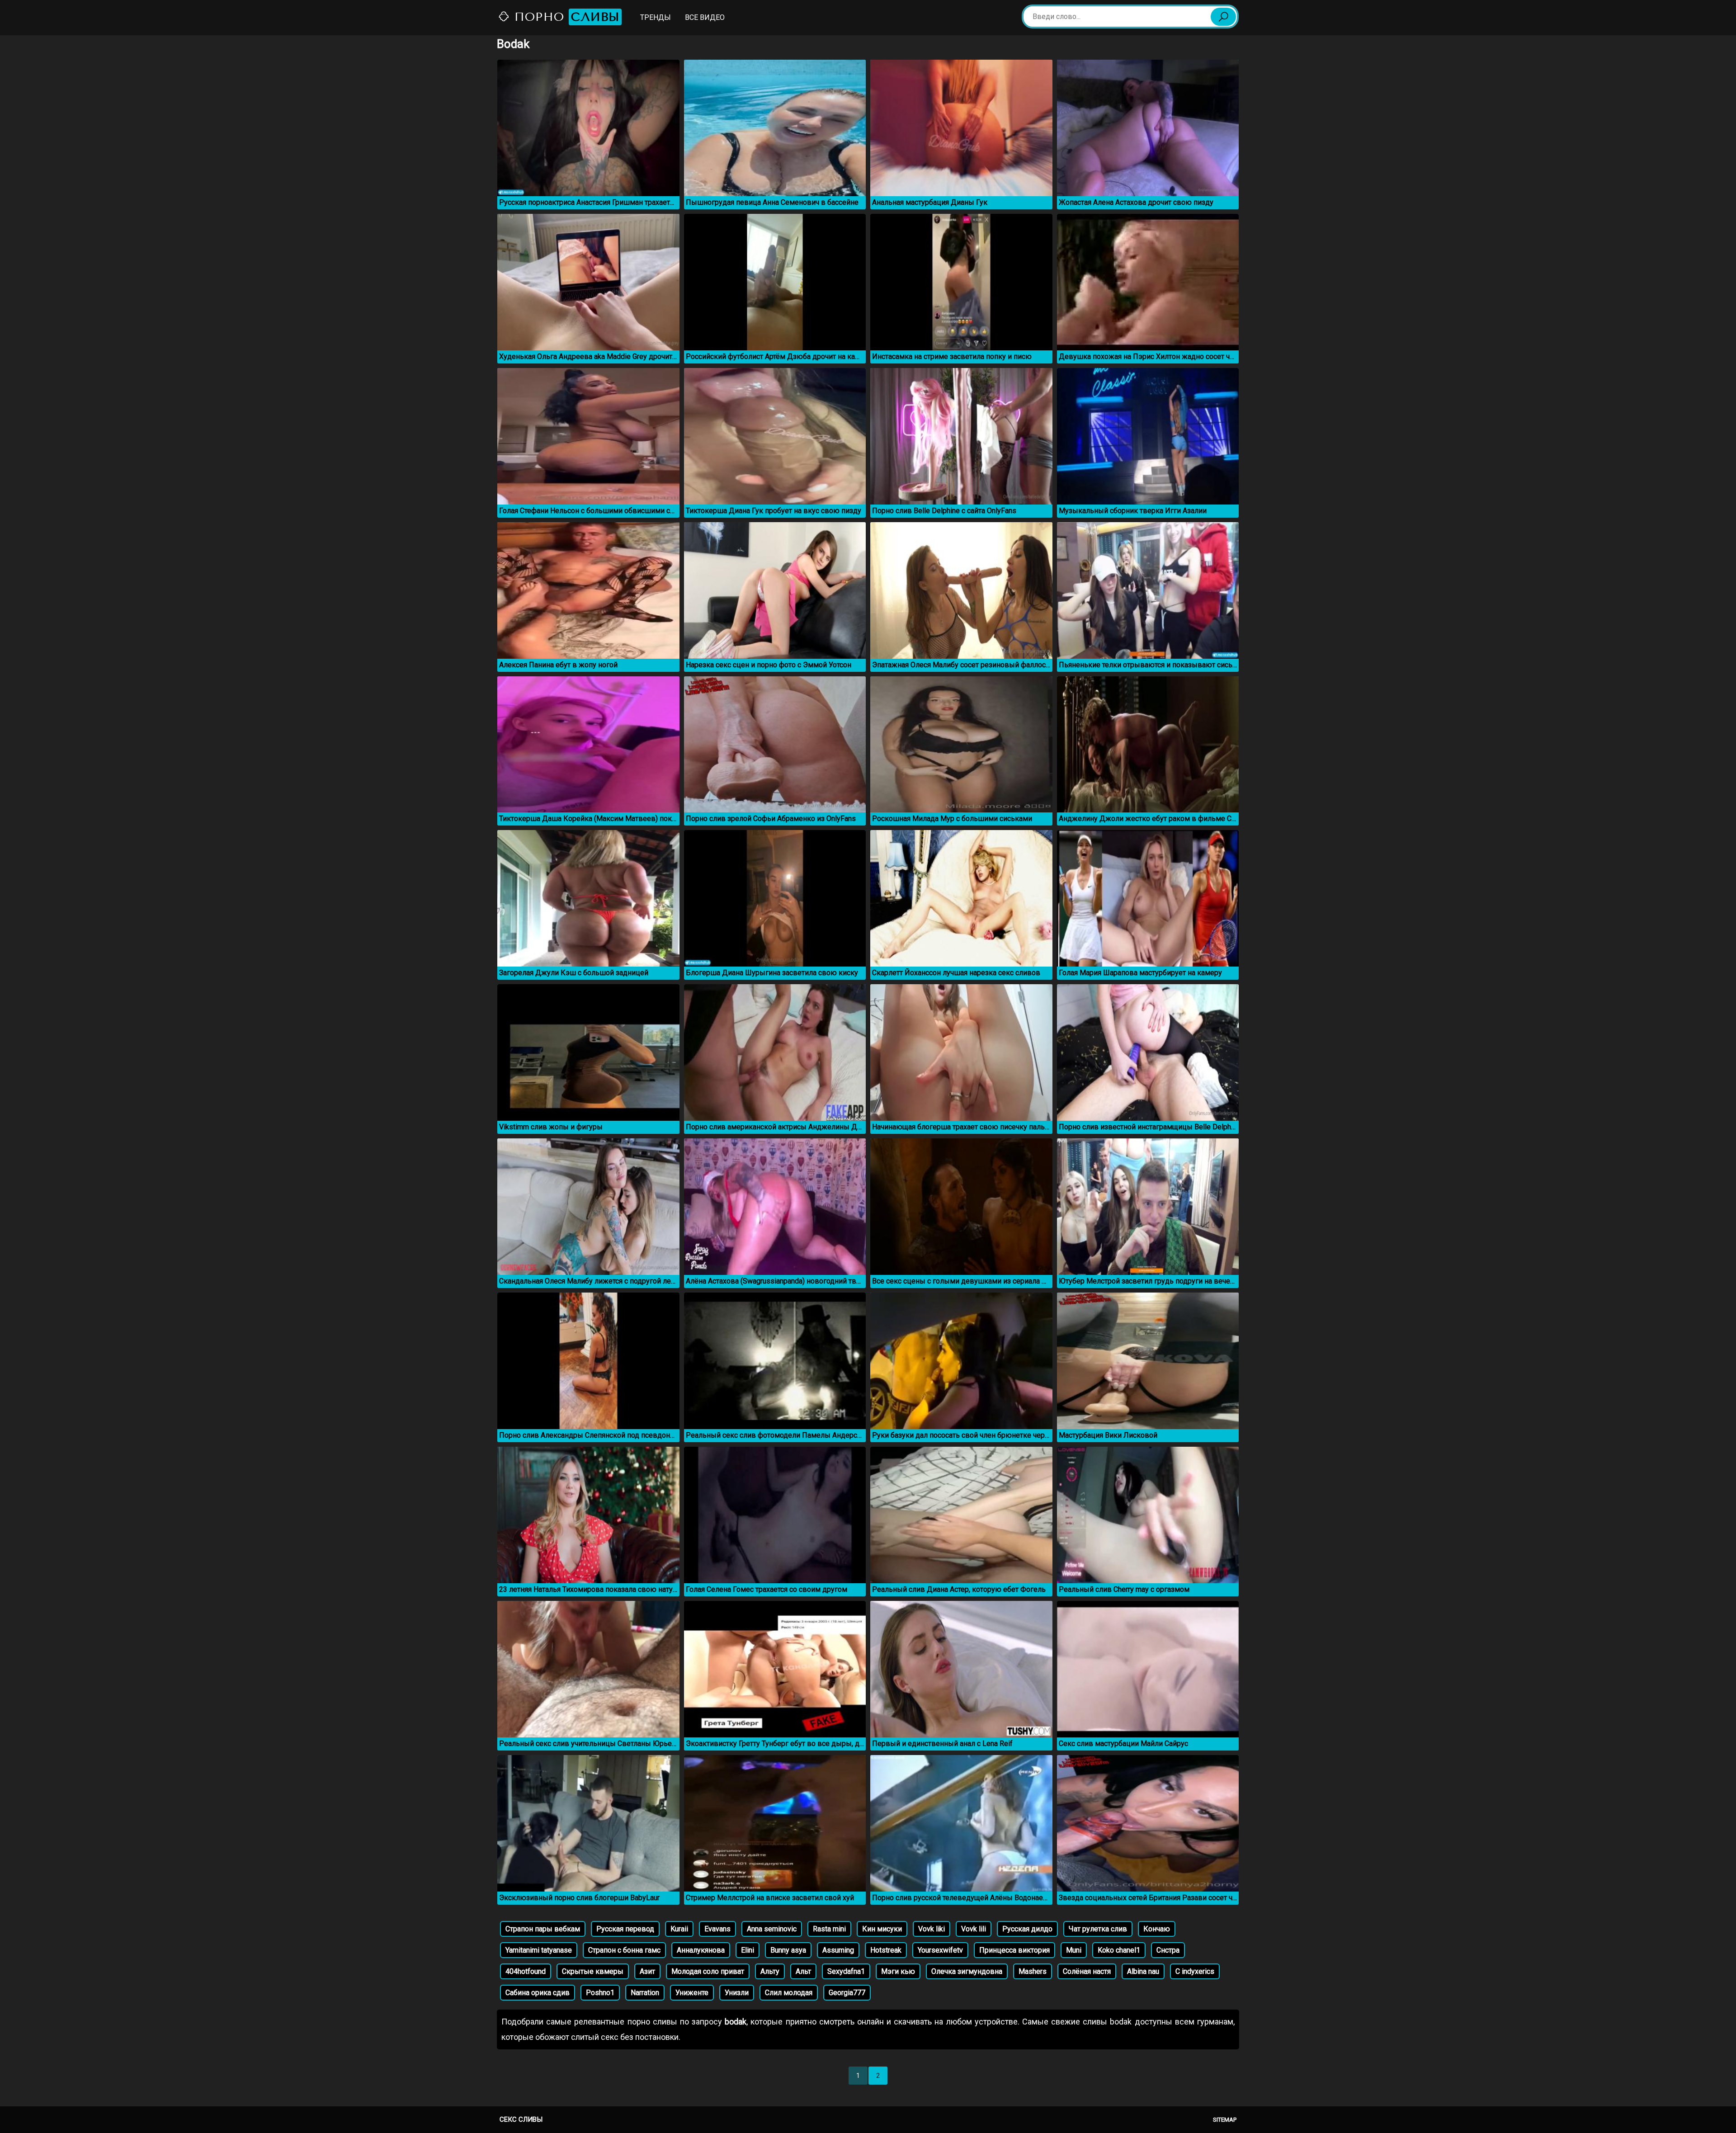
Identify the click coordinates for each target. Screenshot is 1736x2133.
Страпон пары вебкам (543, 1929)
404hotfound (526, 1971)
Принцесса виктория (1014, 1950)
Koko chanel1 (1119, 1950)
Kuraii (679, 1929)
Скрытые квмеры (593, 1971)
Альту (770, 1971)
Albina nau (1143, 1971)
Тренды (656, 17)
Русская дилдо (1027, 1929)
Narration (645, 1993)
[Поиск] (1223, 17)
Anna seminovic (772, 1929)
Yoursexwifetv (940, 1950)
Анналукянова (701, 1950)
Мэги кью (898, 1971)
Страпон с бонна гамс (624, 1950)
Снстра (1168, 1950)
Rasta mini (829, 1929)
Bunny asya (788, 1950)
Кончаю (1157, 1929)
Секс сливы (521, 2119)
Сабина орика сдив (538, 1993)
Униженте (692, 1993)
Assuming (838, 1950)
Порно (565, 17)
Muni (1074, 1950)
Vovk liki (932, 1929)
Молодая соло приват (708, 1971)
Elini (748, 1950)
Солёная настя (1087, 1971)
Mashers (1033, 1971)
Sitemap (1225, 2120)
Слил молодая (789, 1993)
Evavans (717, 1929)
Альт (803, 1971)
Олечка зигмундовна (967, 1971)
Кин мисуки (882, 1929)
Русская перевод (625, 1929)
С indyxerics (1195, 1971)
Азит (647, 1971)
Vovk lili (974, 1929)
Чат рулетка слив (1098, 1929)
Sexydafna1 (846, 1971)
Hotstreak (886, 1950)
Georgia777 (847, 1993)
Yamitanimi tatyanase (539, 1950)
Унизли (737, 1993)
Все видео (705, 17)
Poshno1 (600, 1993)
